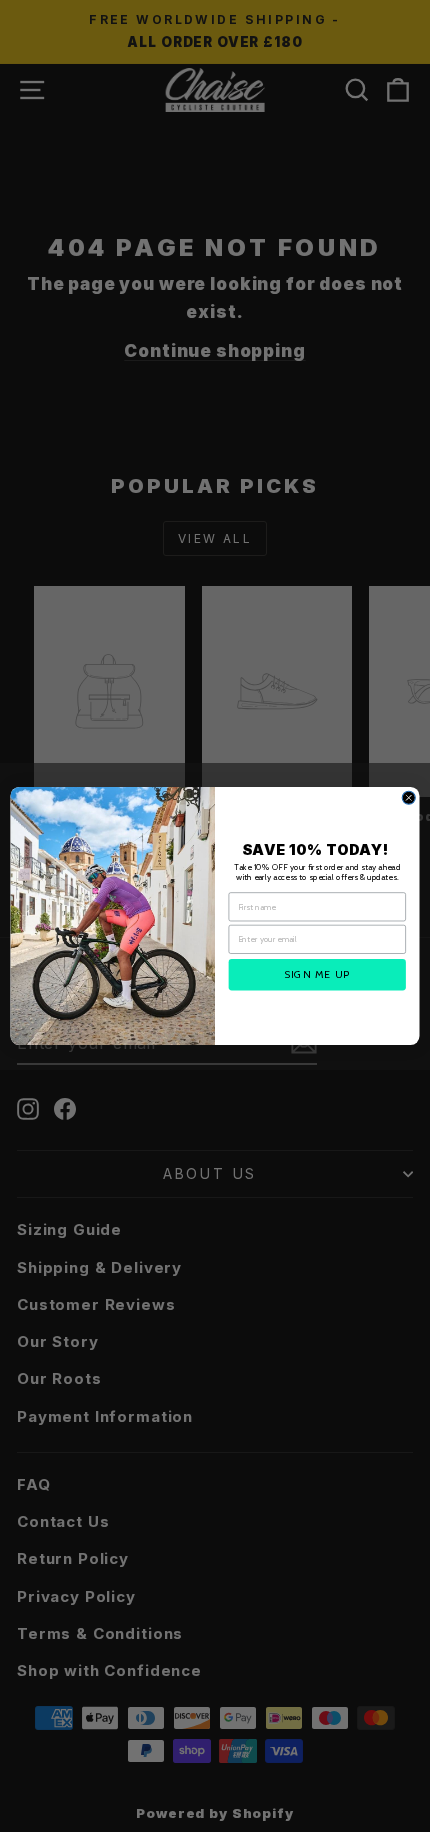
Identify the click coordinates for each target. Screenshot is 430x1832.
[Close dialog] (408, 797)
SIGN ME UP (317, 974)
